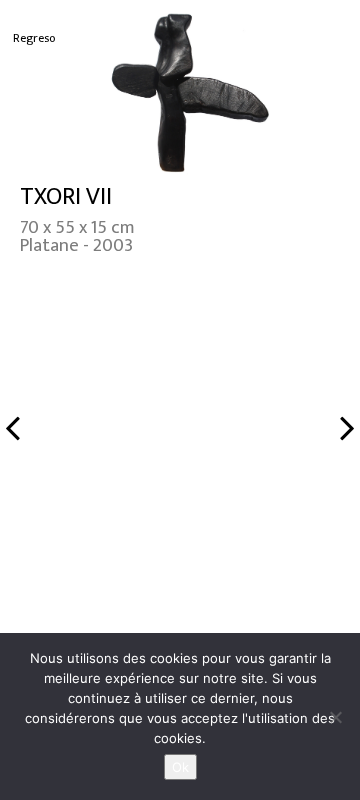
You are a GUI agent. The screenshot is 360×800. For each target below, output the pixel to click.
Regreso (34, 38)
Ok (180, 767)
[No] (335, 717)
